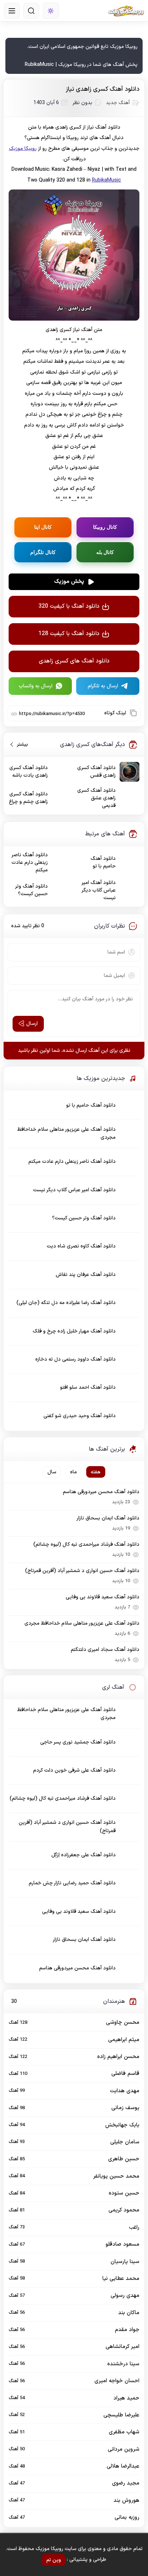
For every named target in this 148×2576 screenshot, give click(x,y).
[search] (31, 11)
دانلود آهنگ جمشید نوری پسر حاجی (78, 1742)
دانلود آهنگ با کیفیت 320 (69, 606)
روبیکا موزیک (23, 149)
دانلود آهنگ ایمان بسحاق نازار (108, 1518)
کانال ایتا (43, 527)
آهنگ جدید (118, 103)
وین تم (54, 2560)
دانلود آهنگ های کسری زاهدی (74, 661)
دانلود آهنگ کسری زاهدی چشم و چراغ (28, 798)
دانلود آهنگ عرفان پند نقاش (86, 1275)
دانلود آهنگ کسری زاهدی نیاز (103, 89)
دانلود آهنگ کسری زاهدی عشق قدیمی (96, 798)
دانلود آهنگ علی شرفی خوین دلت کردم (74, 1770)
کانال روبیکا (105, 527)
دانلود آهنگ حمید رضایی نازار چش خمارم (72, 1883)
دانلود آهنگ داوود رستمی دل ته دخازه (75, 1359)
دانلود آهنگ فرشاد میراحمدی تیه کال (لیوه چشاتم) (86, 1544)
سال (52, 1472)
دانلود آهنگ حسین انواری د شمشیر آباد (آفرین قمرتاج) (82, 1571)
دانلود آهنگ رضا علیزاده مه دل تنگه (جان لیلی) (66, 1303)
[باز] (12, 11)
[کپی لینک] (133, 713)
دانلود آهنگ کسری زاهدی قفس (96, 772)
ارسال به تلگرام (103, 686)
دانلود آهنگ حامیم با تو (103, 862)
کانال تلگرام (43, 552)
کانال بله (105, 552)
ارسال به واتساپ (36, 686)
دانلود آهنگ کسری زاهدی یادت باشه (29, 772)
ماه (73, 1472)
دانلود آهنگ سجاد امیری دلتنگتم (105, 1650)
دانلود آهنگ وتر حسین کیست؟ (32, 890)
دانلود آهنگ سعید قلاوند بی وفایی (103, 1597)
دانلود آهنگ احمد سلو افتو (88, 1387)
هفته (96, 1472)
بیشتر (20, 744)
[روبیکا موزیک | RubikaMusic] (126, 11)
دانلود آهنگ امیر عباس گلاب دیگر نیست (99, 890)
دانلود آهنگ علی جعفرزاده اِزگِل (84, 1855)
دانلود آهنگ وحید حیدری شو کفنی (80, 1416)
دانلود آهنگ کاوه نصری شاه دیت (81, 1246)
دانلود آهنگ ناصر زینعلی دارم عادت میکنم (30, 863)
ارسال (32, 1024)
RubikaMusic (107, 180)
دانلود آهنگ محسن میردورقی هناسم (101, 1492)
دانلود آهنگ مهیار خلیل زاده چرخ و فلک (74, 1331)
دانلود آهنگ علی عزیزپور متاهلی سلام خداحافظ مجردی (66, 1133)
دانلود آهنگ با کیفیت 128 (69, 634)
